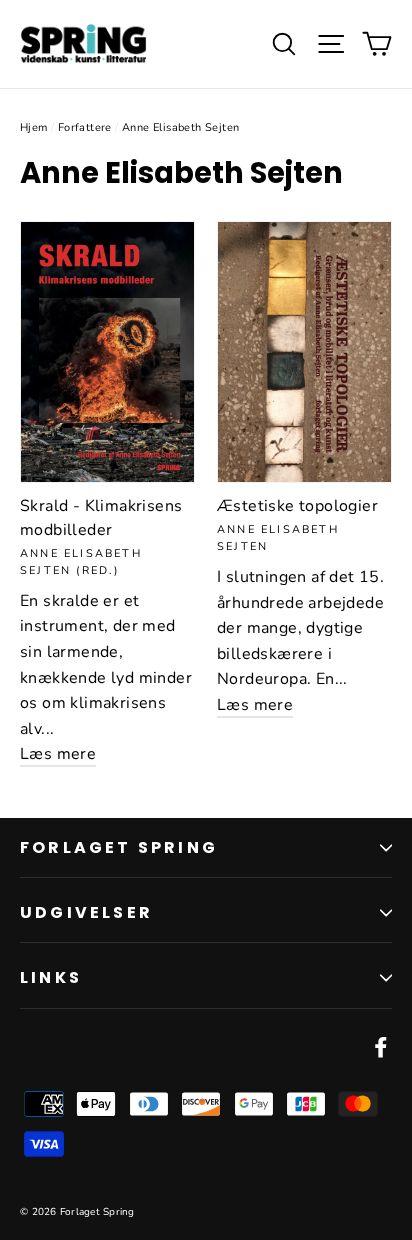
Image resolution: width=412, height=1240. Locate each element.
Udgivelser (86, 912)
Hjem (34, 127)
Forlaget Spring (119, 847)
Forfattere (85, 127)
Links (51, 977)
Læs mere (58, 754)
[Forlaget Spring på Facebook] (381, 1047)
